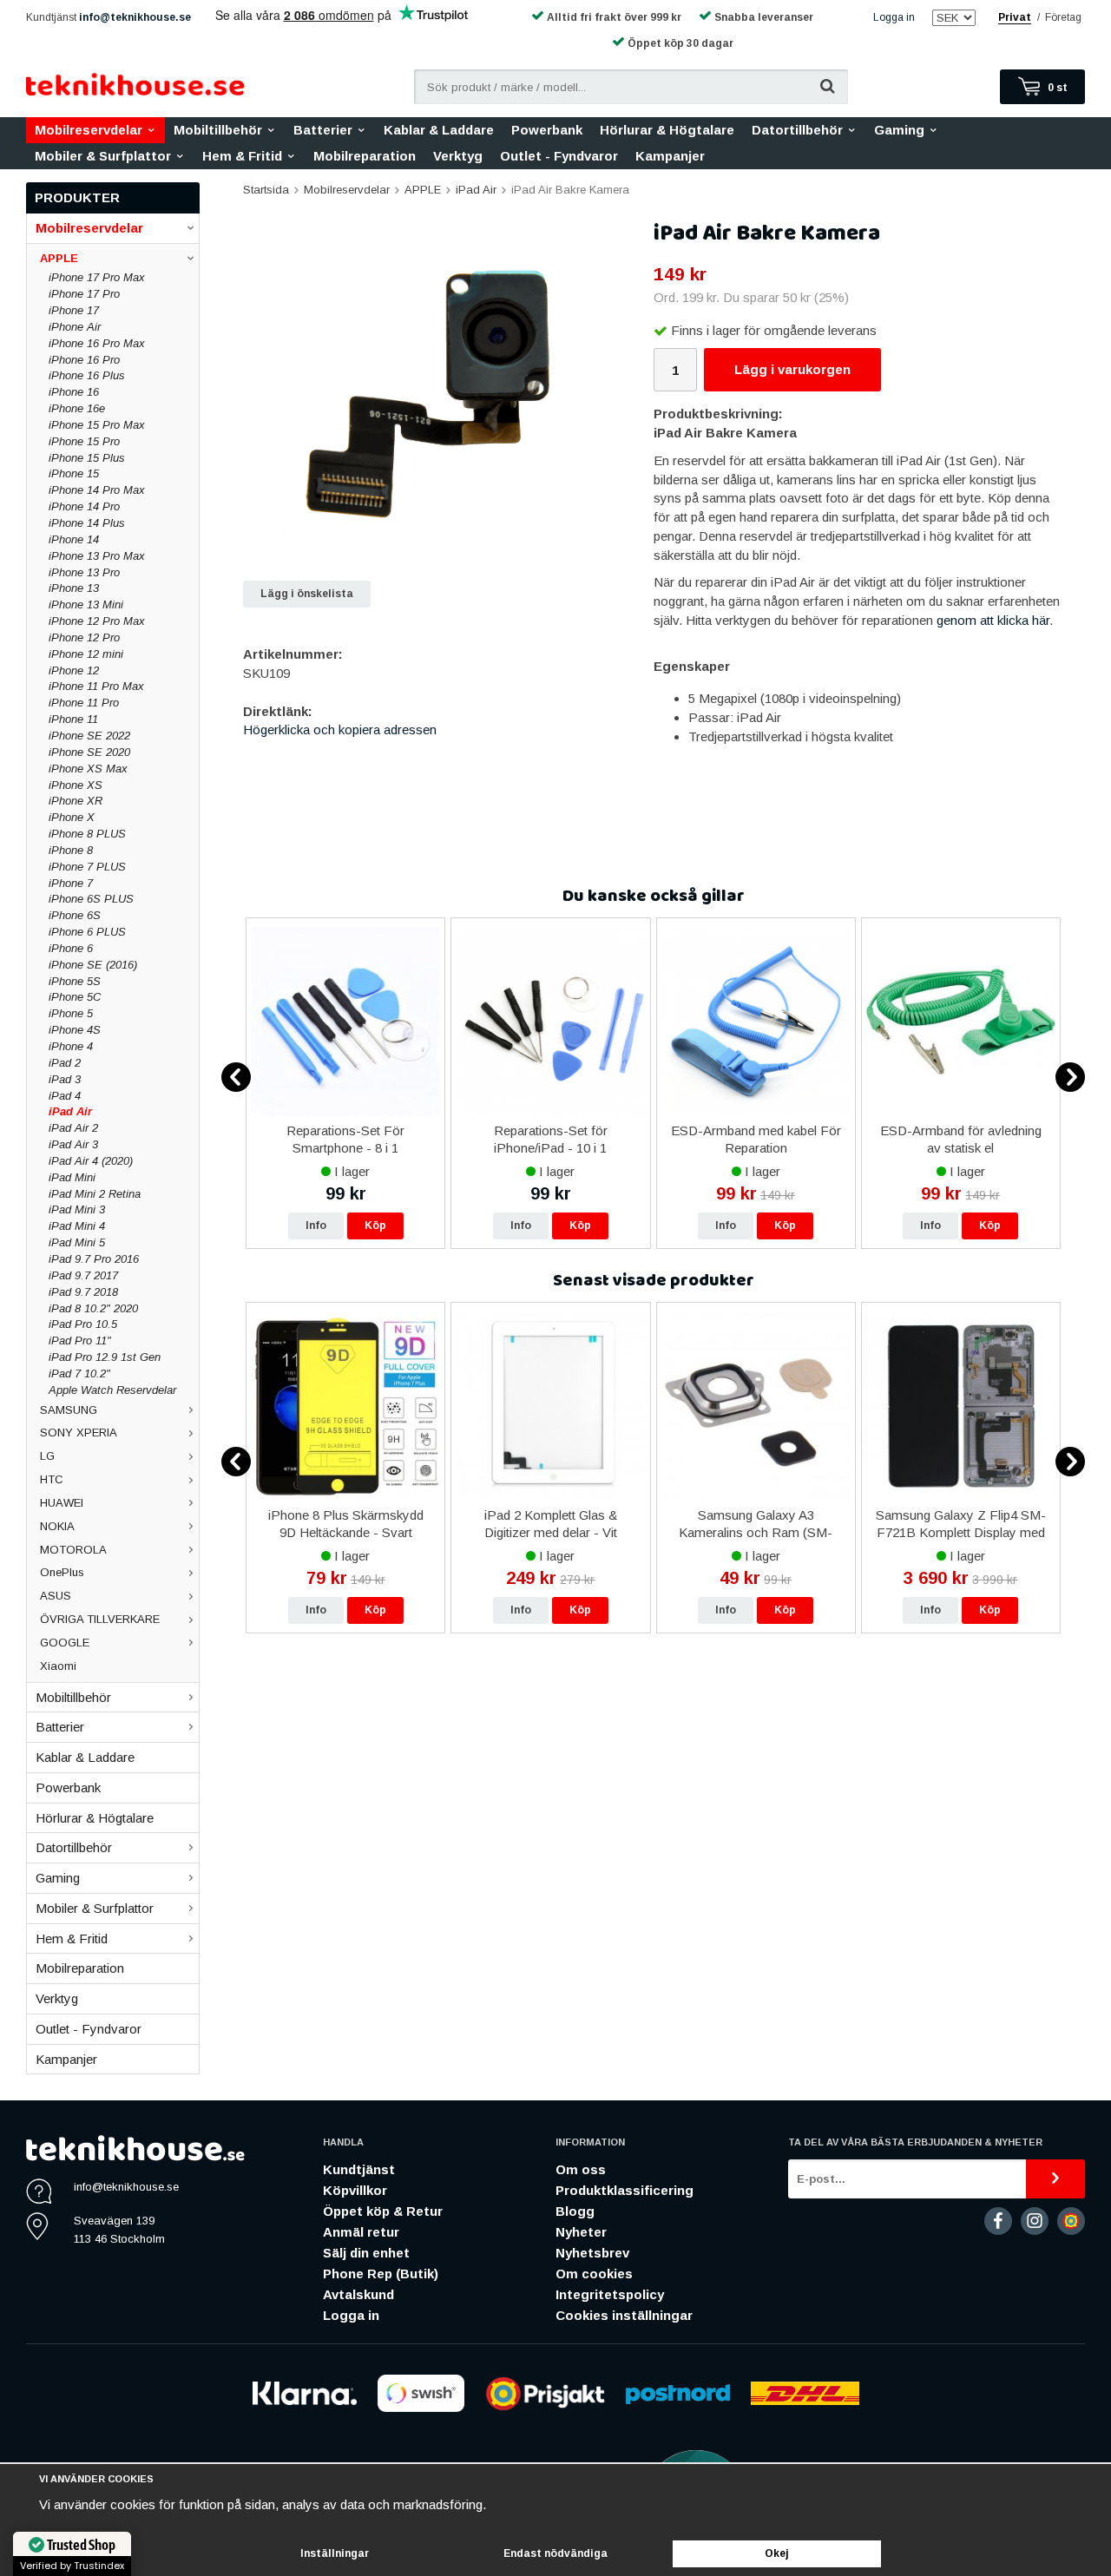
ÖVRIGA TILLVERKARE (100, 1619)
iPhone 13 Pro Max (97, 556)
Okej (777, 2553)
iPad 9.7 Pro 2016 (94, 1259)
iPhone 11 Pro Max (96, 686)
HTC (52, 1479)
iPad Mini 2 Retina (95, 1194)
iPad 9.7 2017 (83, 1275)
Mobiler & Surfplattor (103, 156)
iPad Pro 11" (80, 1341)
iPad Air (70, 1111)
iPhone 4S (75, 1030)
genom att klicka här (993, 620)
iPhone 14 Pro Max (97, 490)
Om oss (581, 2169)
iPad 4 (65, 1096)
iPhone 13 (74, 588)
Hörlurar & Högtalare (667, 130)
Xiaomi (58, 1666)
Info (316, 1226)
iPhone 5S (75, 981)
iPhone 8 (71, 850)
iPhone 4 (71, 1046)
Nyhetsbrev (592, 2253)
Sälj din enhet (366, 2253)
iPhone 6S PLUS (91, 899)
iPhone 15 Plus (87, 458)
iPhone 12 (74, 670)
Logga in (894, 17)
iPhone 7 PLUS (87, 867)
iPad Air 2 (73, 1128)
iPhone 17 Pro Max (97, 277)
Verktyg (458, 156)
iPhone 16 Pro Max (97, 343)
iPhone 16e (77, 408)
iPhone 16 (74, 392)
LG (47, 1456)
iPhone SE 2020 (89, 752)
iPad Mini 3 (77, 1209)
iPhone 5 (71, 1013)
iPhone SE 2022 (89, 736)
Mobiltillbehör (218, 130)
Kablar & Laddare (439, 130)
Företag (1063, 17)
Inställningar (335, 2553)
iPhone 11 (73, 719)
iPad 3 (65, 1079)
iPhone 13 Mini (86, 605)
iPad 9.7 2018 (83, 1292)
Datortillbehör (797, 130)
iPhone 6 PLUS (87, 932)
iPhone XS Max (88, 769)
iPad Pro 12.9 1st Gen (105, 1357)
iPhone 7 (71, 883)
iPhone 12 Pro (84, 637)
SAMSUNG (69, 1410)
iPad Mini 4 (77, 1226)
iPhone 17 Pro (84, 294)
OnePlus (62, 1572)
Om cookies (594, 2274)
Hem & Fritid (242, 156)
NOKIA (57, 1526)
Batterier (323, 130)
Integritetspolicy (610, 2294)
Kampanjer (670, 156)
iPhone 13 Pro (84, 572)
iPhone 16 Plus (87, 375)
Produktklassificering (625, 2190)
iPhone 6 (71, 948)
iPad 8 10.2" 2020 (93, 1308)
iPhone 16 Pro (84, 360)
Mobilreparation (365, 156)
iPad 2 (65, 1063)
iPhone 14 (74, 539)
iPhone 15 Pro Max (97, 425)
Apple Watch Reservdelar (112, 1390)
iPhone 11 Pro (84, 703)
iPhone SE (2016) (93, 965)
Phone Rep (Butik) (381, 2274)
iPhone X (72, 817)
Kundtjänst (359, 2169)
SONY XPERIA (79, 1433)
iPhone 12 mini (86, 654)
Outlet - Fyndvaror (559, 156)
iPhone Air (75, 327)
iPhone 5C (75, 997)
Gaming (899, 130)
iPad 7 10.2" (79, 1373)
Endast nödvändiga (555, 2553)
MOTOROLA (73, 1550)
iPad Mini (72, 1177)
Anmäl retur (361, 2232)
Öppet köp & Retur (383, 2211)
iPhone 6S (75, 915)
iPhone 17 (74, 310)
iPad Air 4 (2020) (91, 1161)
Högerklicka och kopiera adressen (340, 729)
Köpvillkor (355, 2190)
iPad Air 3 (73, 1144)
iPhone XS (76, 785)
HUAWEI (62, 1503)
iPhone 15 (74, 473)
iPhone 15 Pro (84, 441)
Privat (1015, 17)
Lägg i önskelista (307, 594)
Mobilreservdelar (89, 130)
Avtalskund (358, 2294)
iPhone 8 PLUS (87, 834)
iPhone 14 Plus (87, 523)
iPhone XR (76, 801)
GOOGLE (65, 1643)
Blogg (575, 2211)
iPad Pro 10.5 (83, 1324)
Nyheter (581, 2232)
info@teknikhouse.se (135, 17)
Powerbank (547, 130)
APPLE (59, 258)
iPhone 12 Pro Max (97, 621)
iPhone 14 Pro (84, 506)
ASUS (56, 1596)
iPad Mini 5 (77, 1242)
